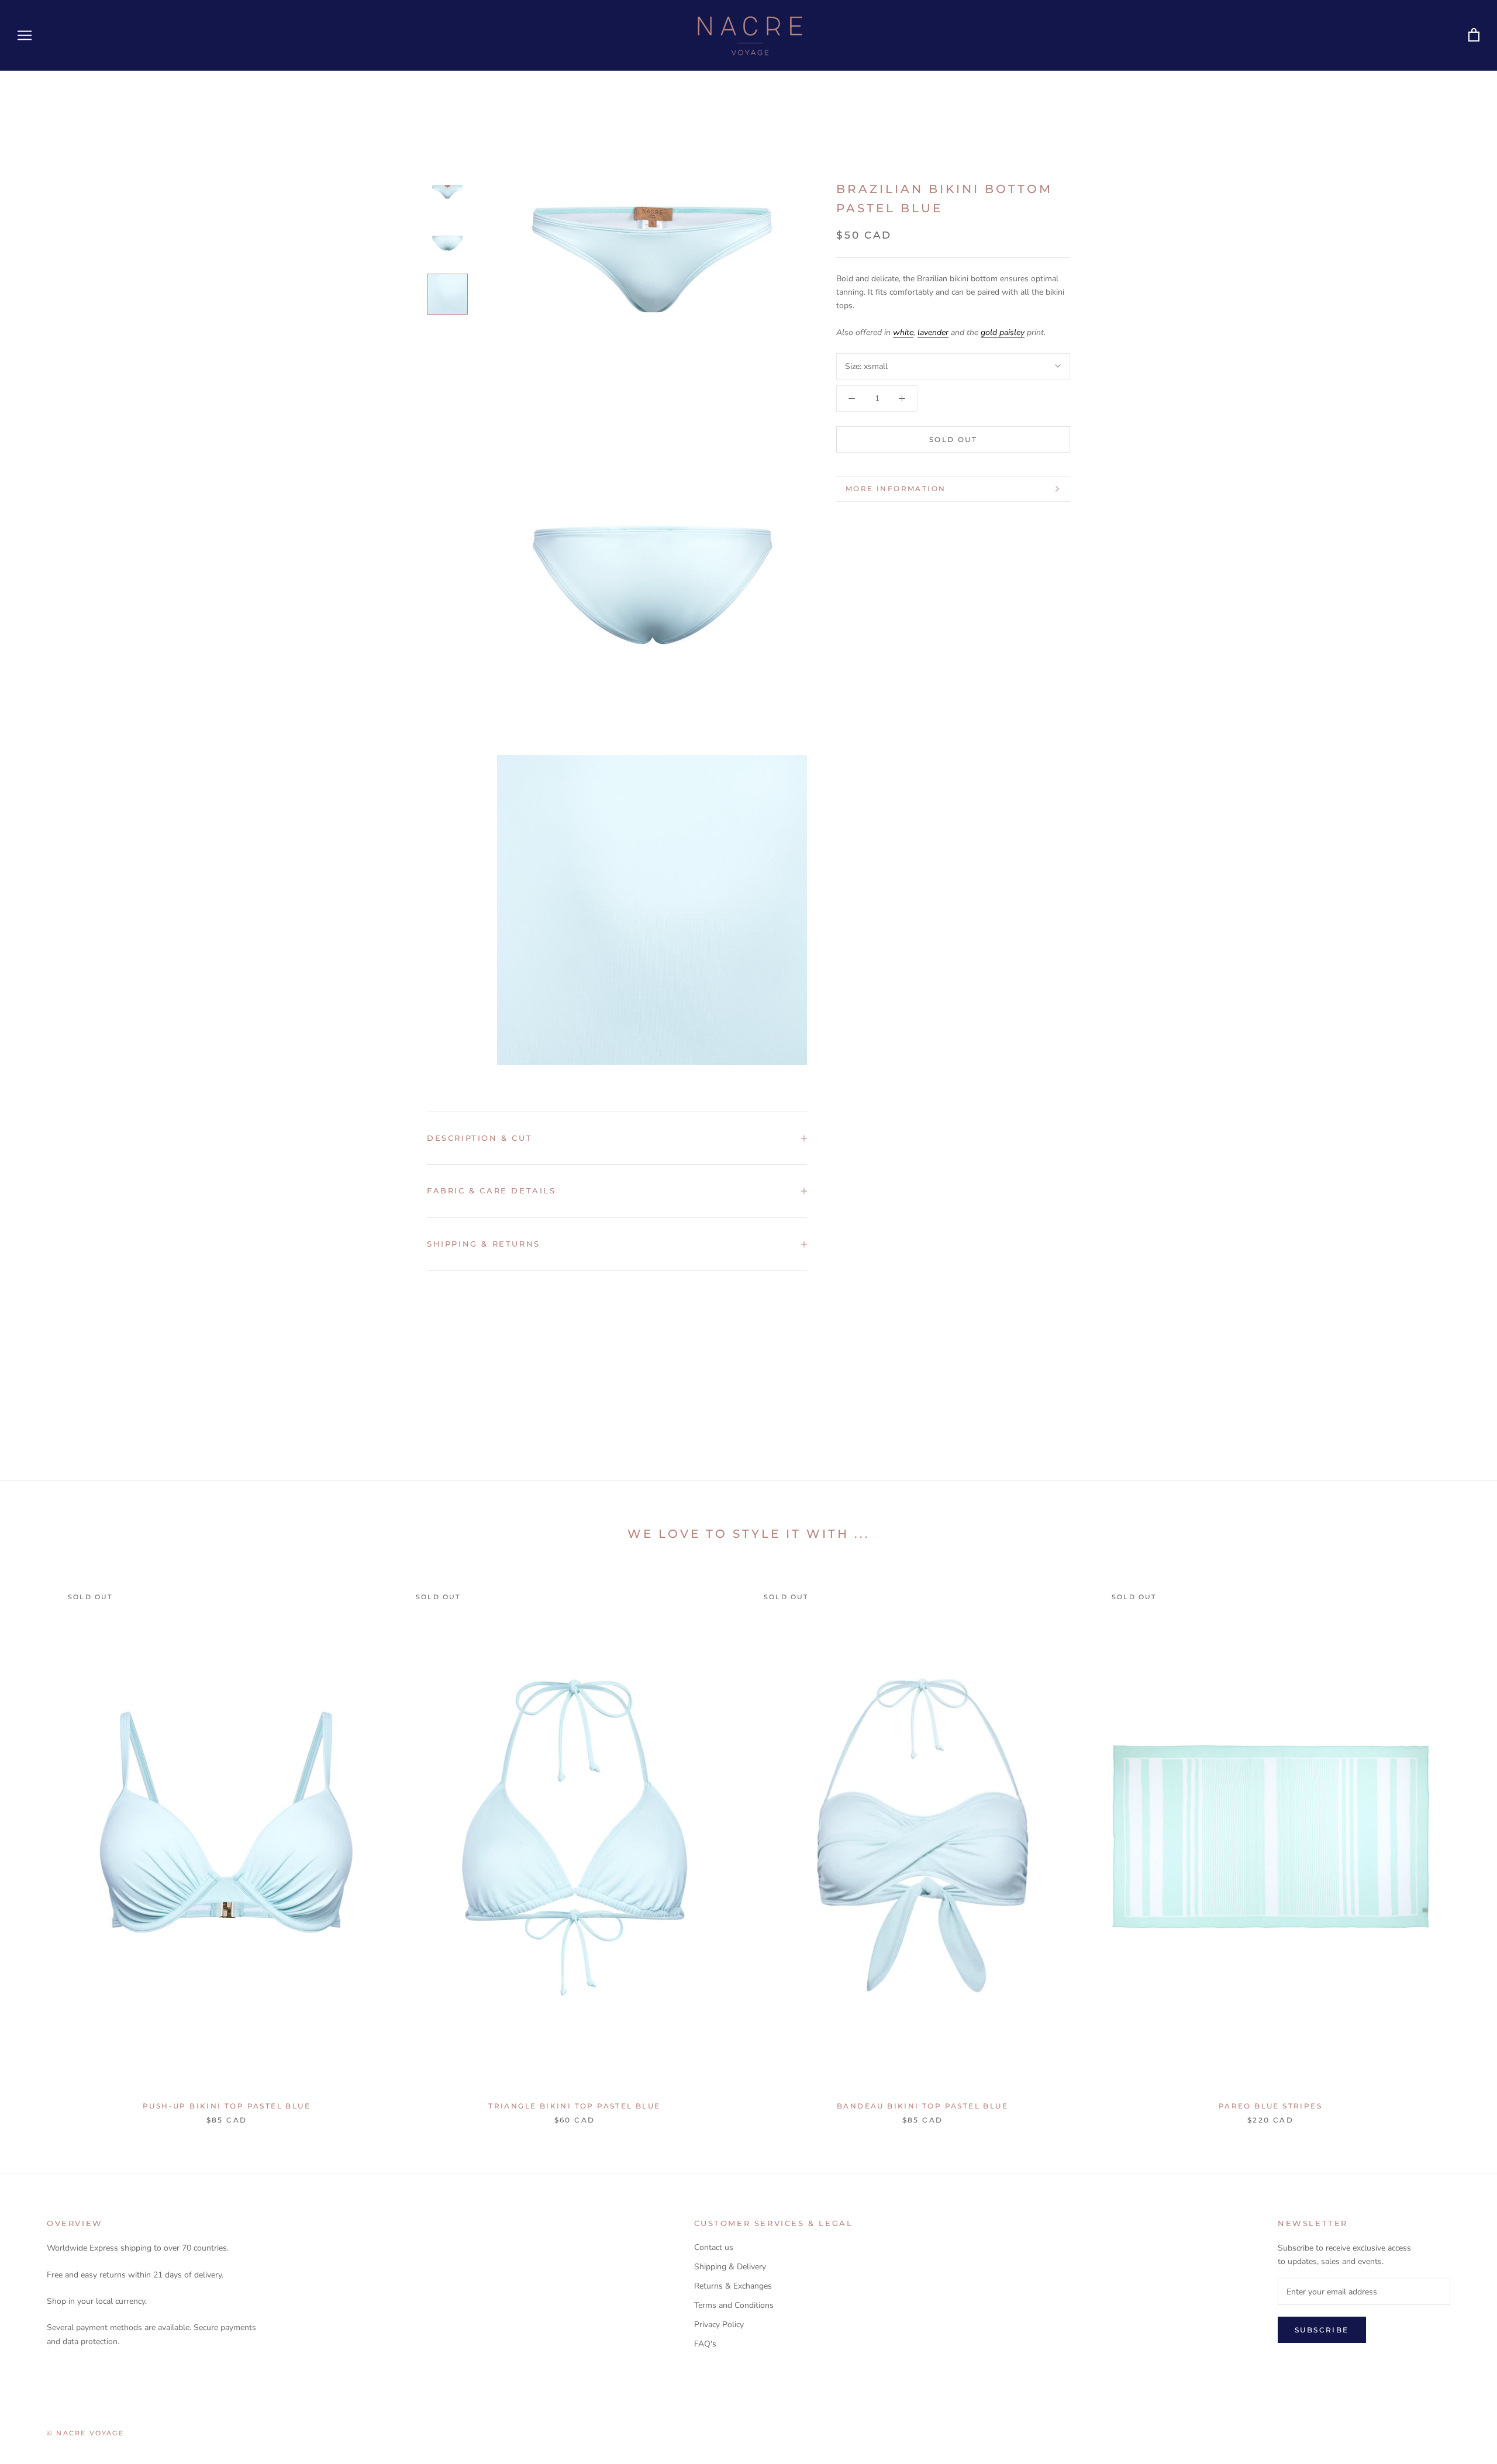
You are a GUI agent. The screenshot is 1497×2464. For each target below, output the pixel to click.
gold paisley (1003, 332)
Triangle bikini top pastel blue (574, 2106)
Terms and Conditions (734, 2305)
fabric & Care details (491, 1190)
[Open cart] (1474, 35)
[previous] (37, 1842)
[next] (1460, 1842)
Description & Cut (480, 1138)
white (903, 332)
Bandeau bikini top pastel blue (922, 2106)
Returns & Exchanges (733, 2286)
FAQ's (705, 2344)
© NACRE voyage (85, 2433)
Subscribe (1322, 2330)
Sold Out (953, 439)
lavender (933, 332)
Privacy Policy (719, 2325)
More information (896, 489)
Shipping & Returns (484, 1244)
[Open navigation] (25, 35)
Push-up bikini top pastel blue (227, 2106)
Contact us (714, 2247)
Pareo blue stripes (1270, 2106)
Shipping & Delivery (730, 2267)
